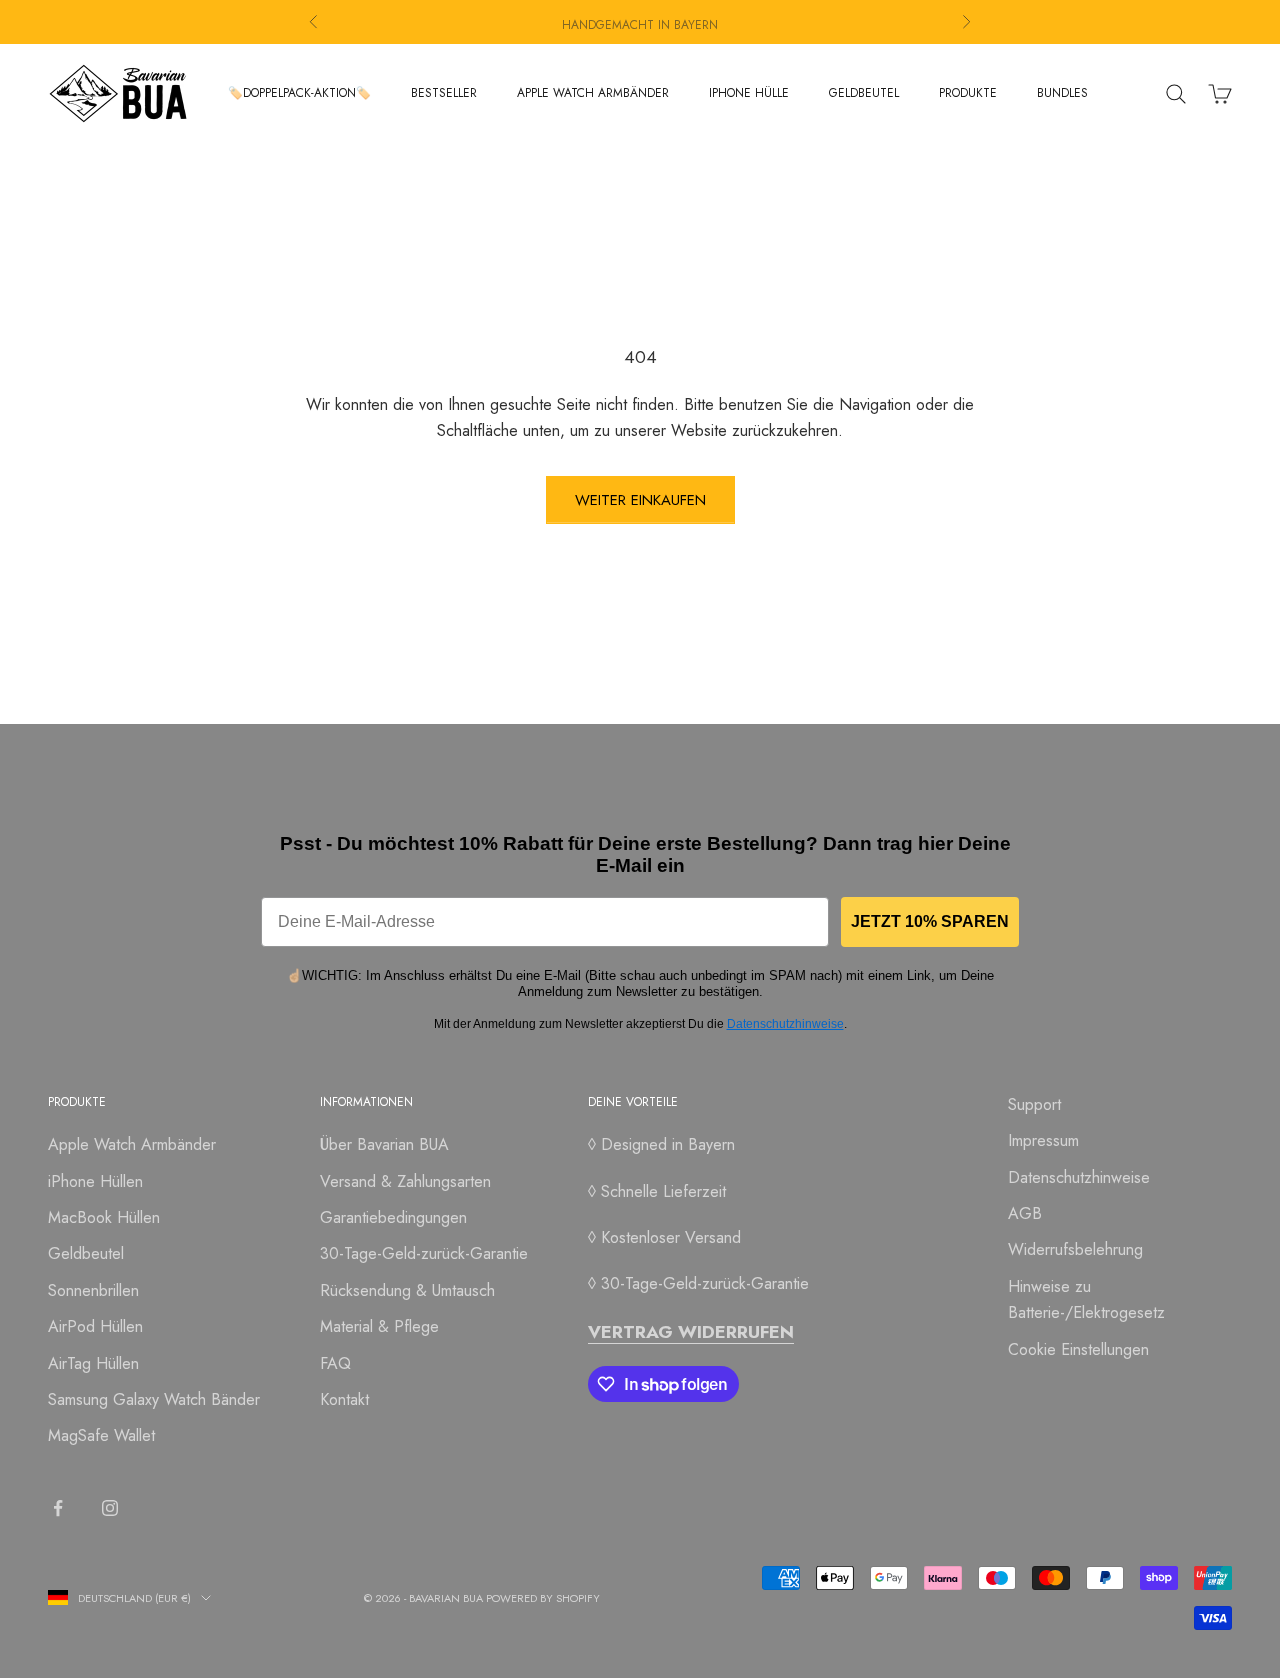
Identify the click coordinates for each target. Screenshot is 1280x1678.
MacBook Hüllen (104, 1217)
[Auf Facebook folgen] (58, 1508)
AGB (1025, 1213)
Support (1034, 1104)
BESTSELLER (444, 93)
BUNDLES (1062, 93)
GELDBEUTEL (864, 93)
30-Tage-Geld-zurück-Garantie (424, 1253)
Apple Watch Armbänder (132, 1144)
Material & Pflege (379, 1326)
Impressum (1043, 1140)
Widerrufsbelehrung (1075, 1249)
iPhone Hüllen (95, 1181)
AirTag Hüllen (93, 1363)
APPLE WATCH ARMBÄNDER (593, 93)
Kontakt (344, 1399)
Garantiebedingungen (393, 1217)
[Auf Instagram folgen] (110, 1508)
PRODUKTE (968, 93)
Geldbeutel (86, 1253)
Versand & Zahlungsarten (405, 1181)
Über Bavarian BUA (384, 1144)
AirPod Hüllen (95, 1326)
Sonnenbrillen (93, 1290)
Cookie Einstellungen (1078, 1349)
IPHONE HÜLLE (749, 93)
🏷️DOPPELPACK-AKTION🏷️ (299, 93)
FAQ (335, 1363)
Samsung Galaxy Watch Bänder (154, 1399)
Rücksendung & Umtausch (407, 1290)
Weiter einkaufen (640, 500)
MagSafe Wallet (101, 1435)
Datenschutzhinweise (785, 1024)
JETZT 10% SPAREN (930, 921)
